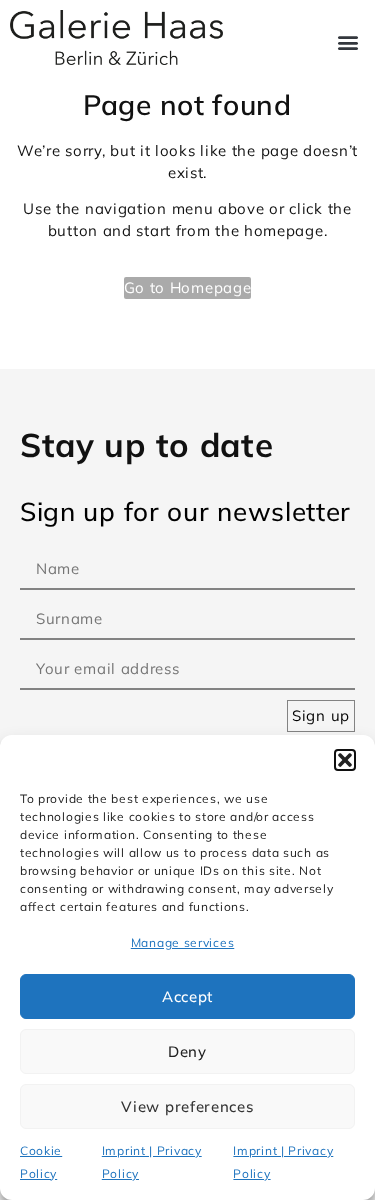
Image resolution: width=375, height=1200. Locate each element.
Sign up (321, 715)
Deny (187, 1051)
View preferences (187, 1106)
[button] (345, 760)
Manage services (183, 942)
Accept (187, 996)
